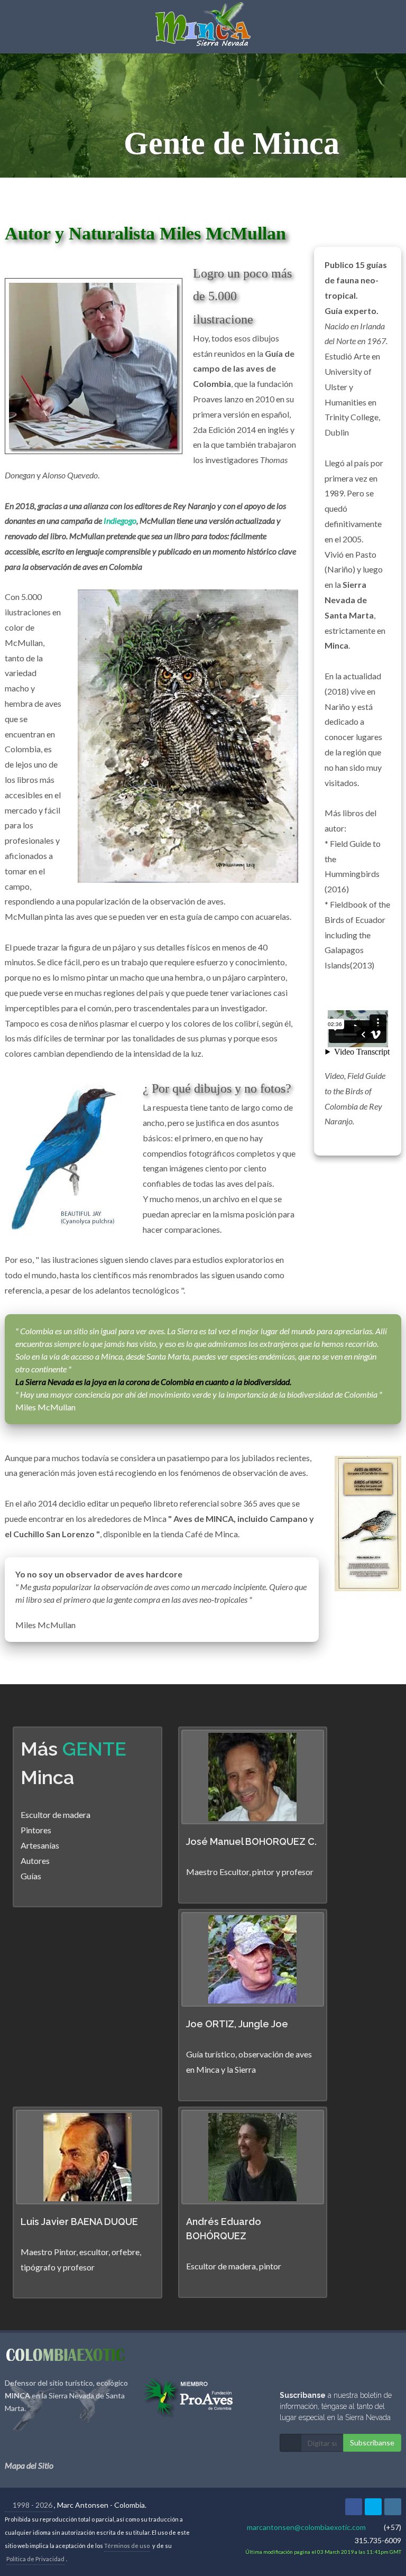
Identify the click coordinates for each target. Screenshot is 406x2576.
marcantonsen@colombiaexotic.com (306, 2527)
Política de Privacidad (35, 2559)
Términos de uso (127, 2546)
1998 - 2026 (32, 2505)
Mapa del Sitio (29, 2465)
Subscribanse (372, 2443)
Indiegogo (120, 520)
